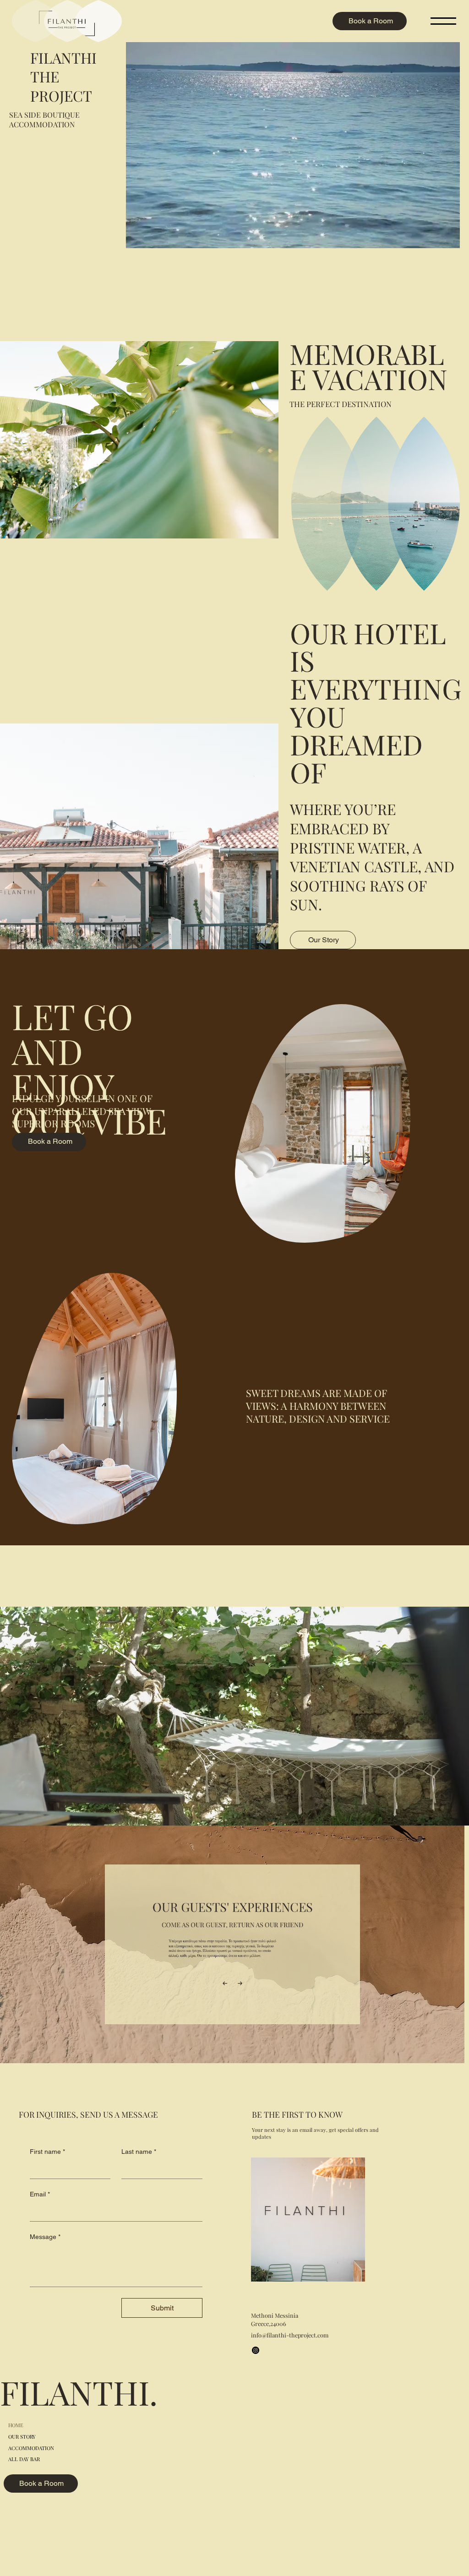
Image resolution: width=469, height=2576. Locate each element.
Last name (139, 2152)
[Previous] (225, 1984)
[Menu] (444, 21)
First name (47, 2152)
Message (45, 2237)
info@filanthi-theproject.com (290, 2335)
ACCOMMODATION (31, 2448)
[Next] (240, 1984)
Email (40, 2194)
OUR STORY (22, 2437)
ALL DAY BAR (24, 2459)
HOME (16, 2425)
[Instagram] (256, 2350)
